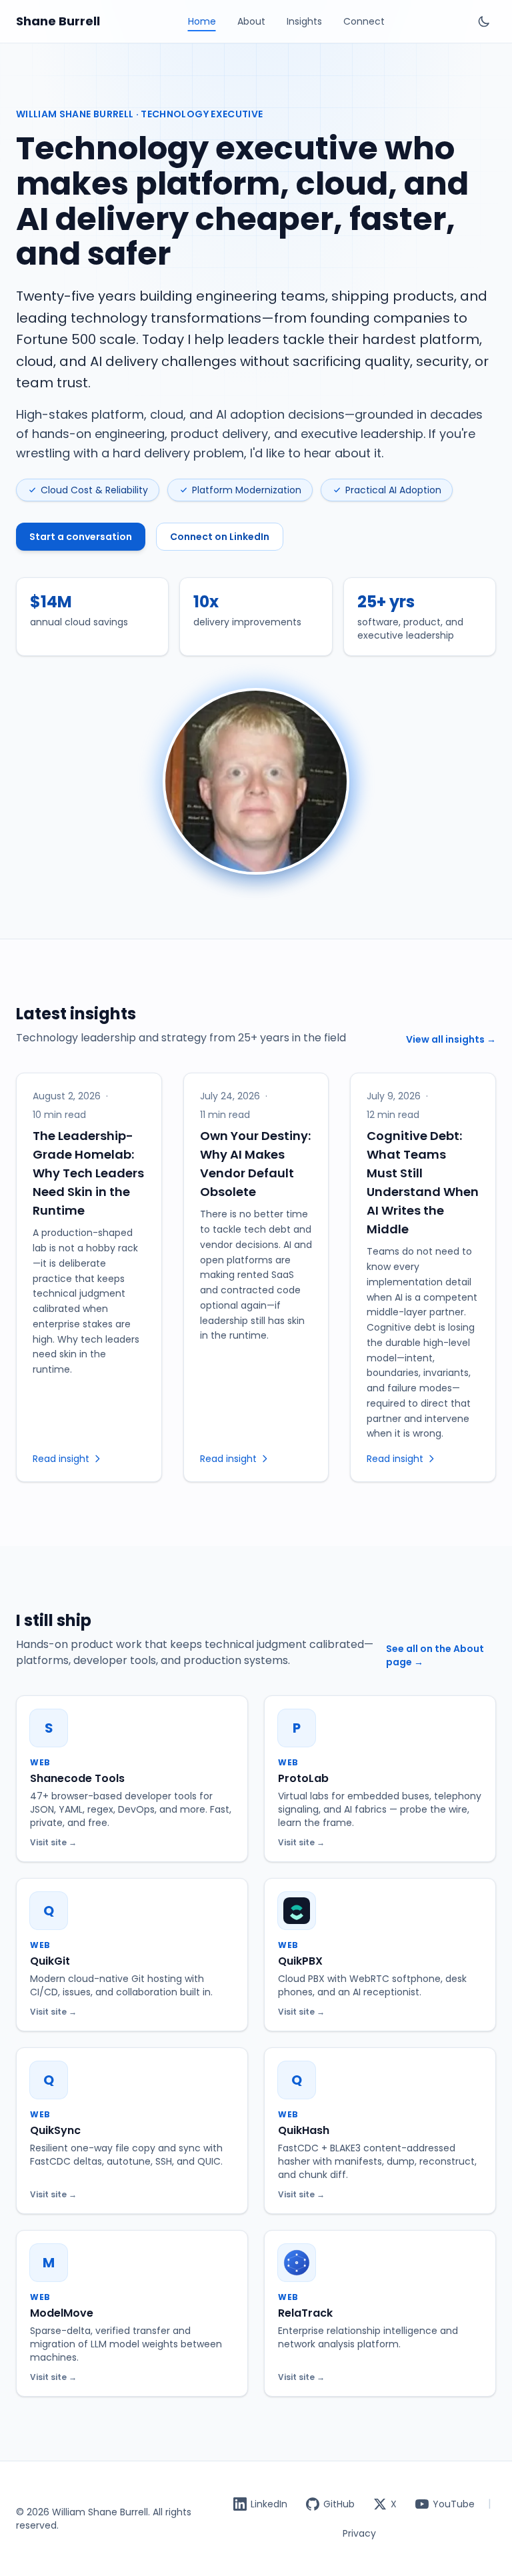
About (251, 21)
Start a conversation (81, 537)
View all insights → (451, 1039)
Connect (364, 21)
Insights (304, 21)
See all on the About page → (435, 1655)
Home (202, 21)
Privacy (359, 2533)
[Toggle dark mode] (484, 21)
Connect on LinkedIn (220, 537)
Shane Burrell (58, 21)
